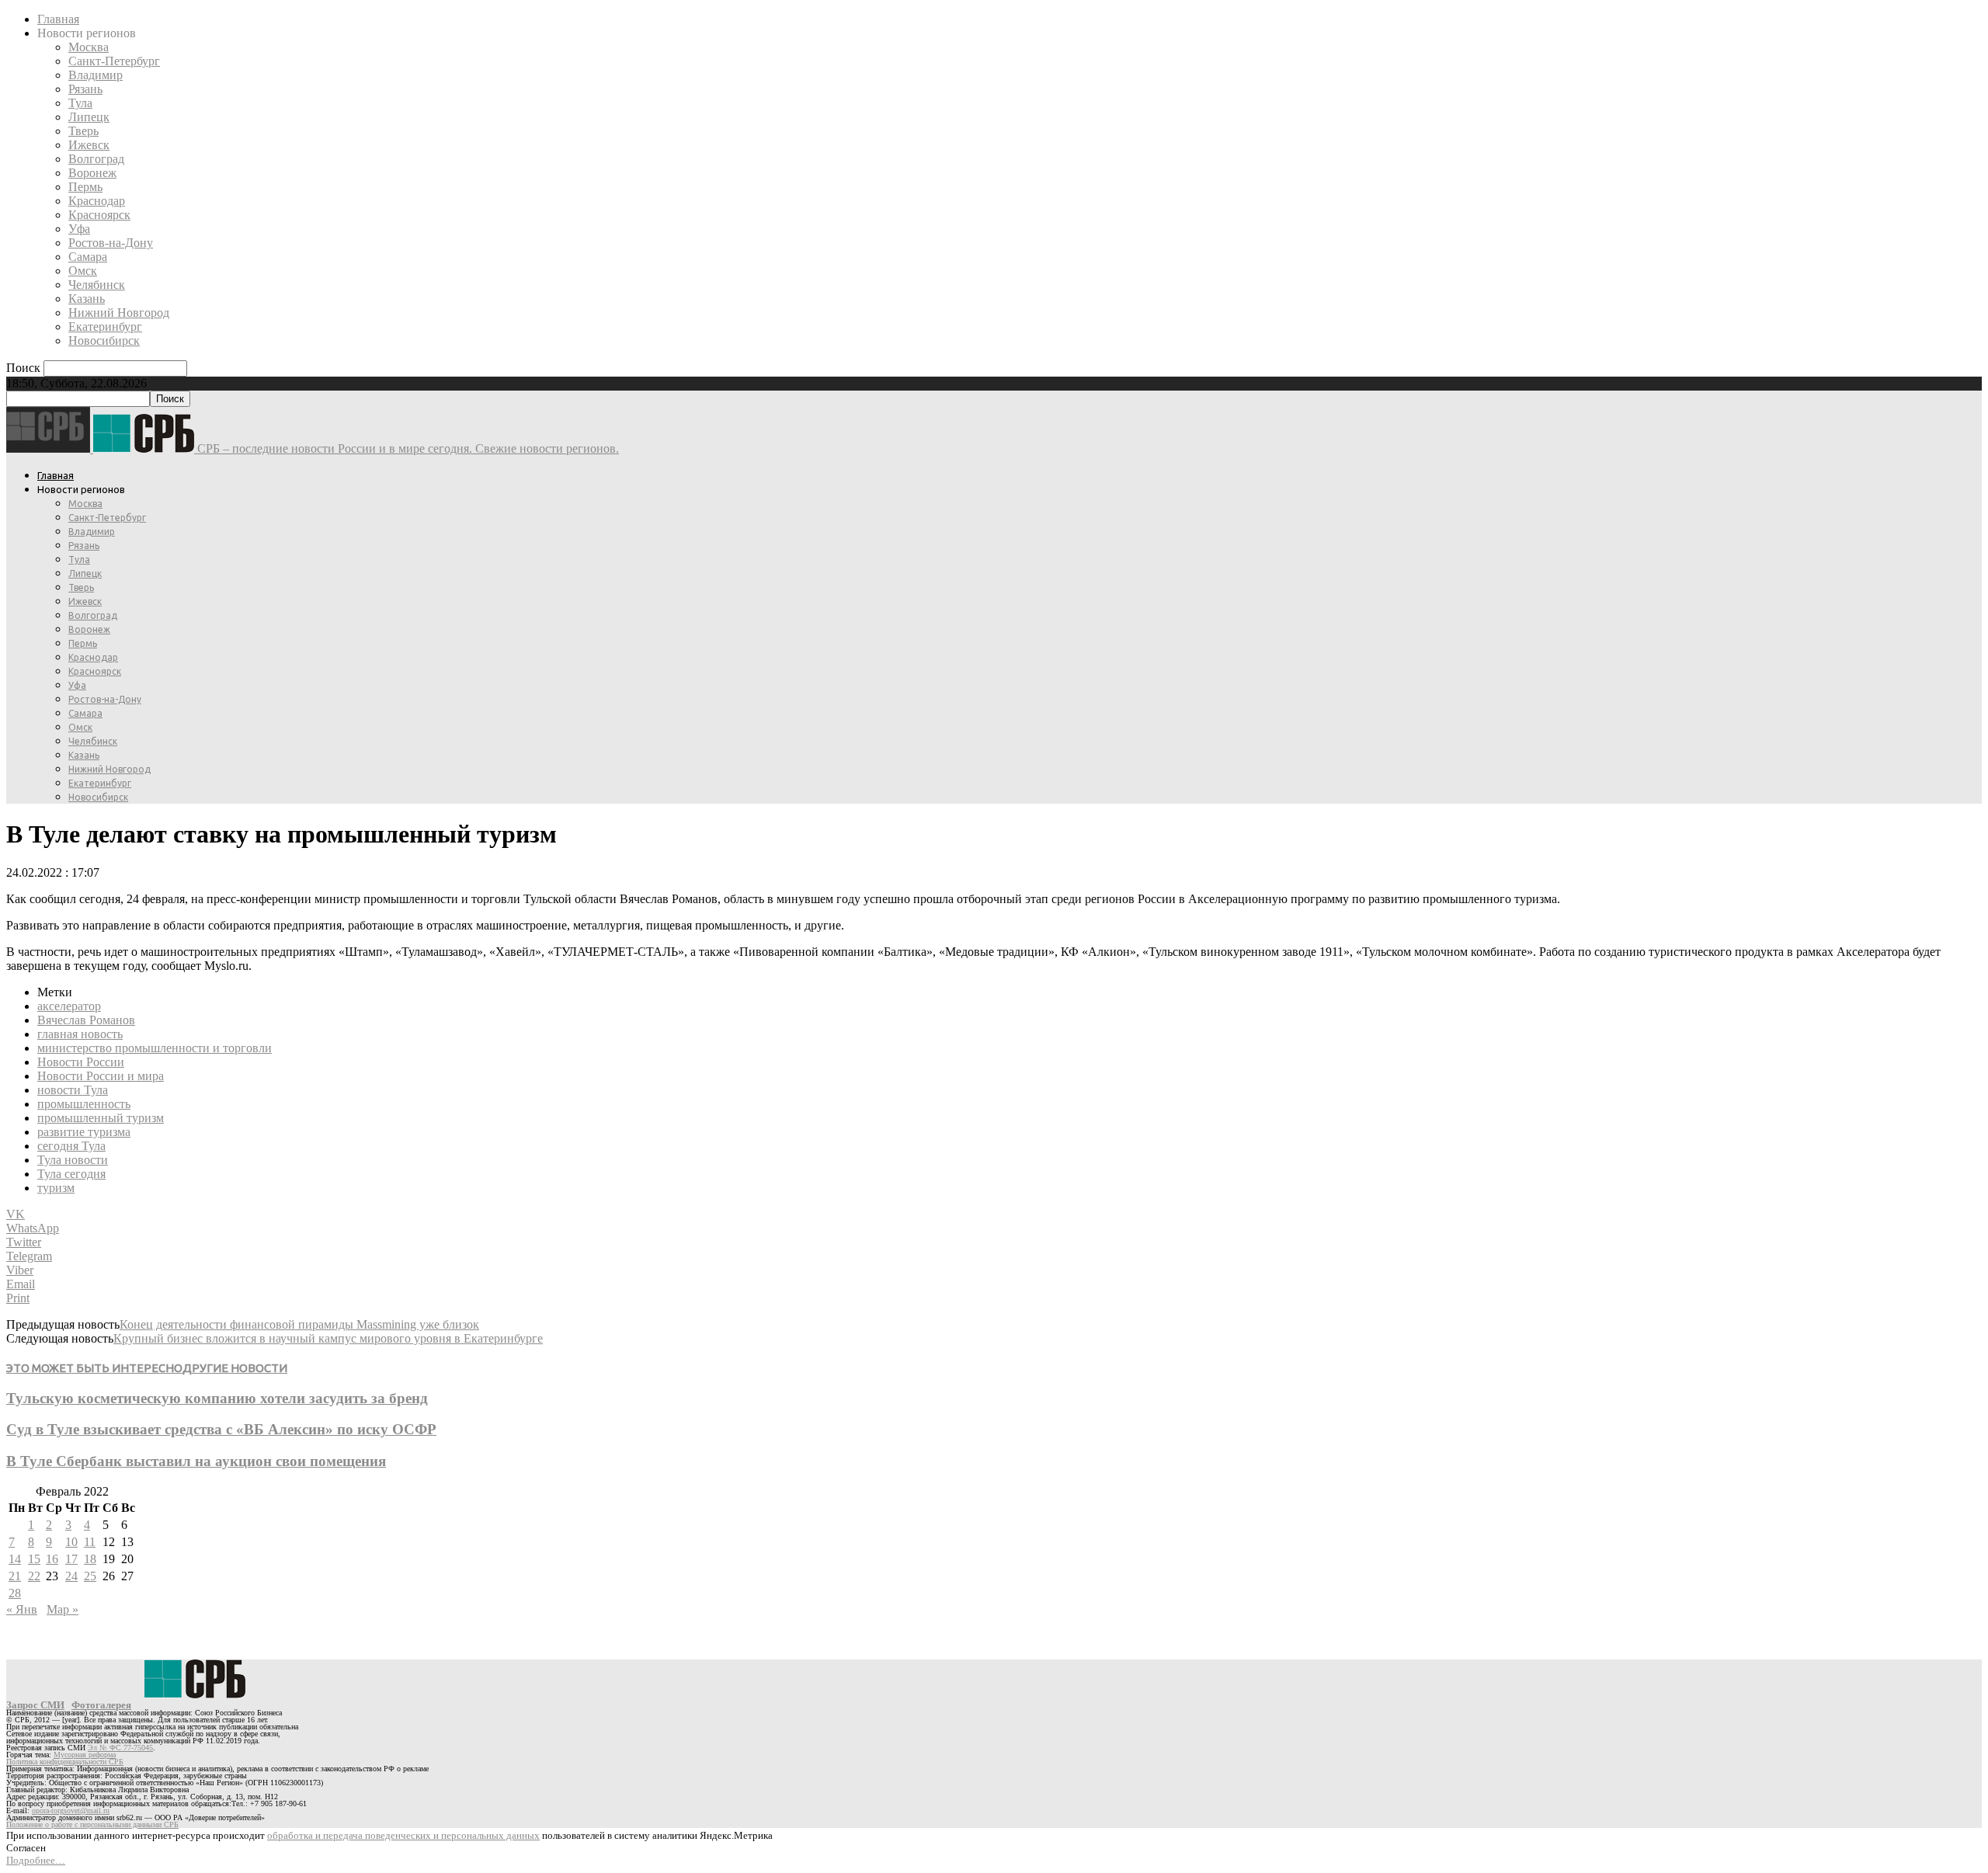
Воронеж (92, 173)
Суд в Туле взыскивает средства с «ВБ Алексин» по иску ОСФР (221, 1429)
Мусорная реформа (85, 1755)
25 (90, 1576)
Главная (58, 19)
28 (15, 1593)
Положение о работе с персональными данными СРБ (92, 1824)
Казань (87, 299)
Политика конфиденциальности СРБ (65, 1762)
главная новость (80, 1034)
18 (90, 1559)
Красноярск (99, 215)
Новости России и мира (101, 1076)
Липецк (89, 117)
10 (71, 1542)
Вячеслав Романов (86, 1020)
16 (52, 1559)
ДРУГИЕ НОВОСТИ (235, 1368)
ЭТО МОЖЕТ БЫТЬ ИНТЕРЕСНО (94, 1368)
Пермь (85, 187)
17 (71, 1559)
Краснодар (97, 201)
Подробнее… (36, 1860)
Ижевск (89, 145)
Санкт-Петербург (114, 61)
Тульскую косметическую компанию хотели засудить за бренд (217, 1398)
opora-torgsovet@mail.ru (71, 1810)
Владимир (96, 75)
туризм (56, 1188)
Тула (80, 103)
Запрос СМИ (35, 1705)
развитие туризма (84, 1132)
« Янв (22, 1609)
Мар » (63, 1609)
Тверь (83, 131)
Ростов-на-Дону (111, 243)
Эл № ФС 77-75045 (120, 1748)
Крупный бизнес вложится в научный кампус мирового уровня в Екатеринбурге (328, 1338)
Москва (89, 47)
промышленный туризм (101, 1118)
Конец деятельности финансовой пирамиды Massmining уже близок (299, 1324)
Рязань (85, 89)
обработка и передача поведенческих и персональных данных (403, 1835)
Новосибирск (104, 341)
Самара (88, 257)
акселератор (69, 1006)
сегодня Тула (71, 1146)
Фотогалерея (101, 1705)
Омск (83, 271)
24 (71, 1576)
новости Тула (73, 1090)
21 (15, 1576)
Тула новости (73, 1160)
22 (34, 1576)
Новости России (81, 1062)
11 (90, 1542)
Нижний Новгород (119, 313)
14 (15, 1559)
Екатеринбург (105, 327)
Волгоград (96, 159)
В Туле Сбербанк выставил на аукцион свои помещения (196, 1461)
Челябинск (97, 285)
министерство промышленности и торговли (155, 1048)
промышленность (84, 1104)
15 (34, 1559)
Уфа (79, 229)
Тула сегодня (71, 1174)
